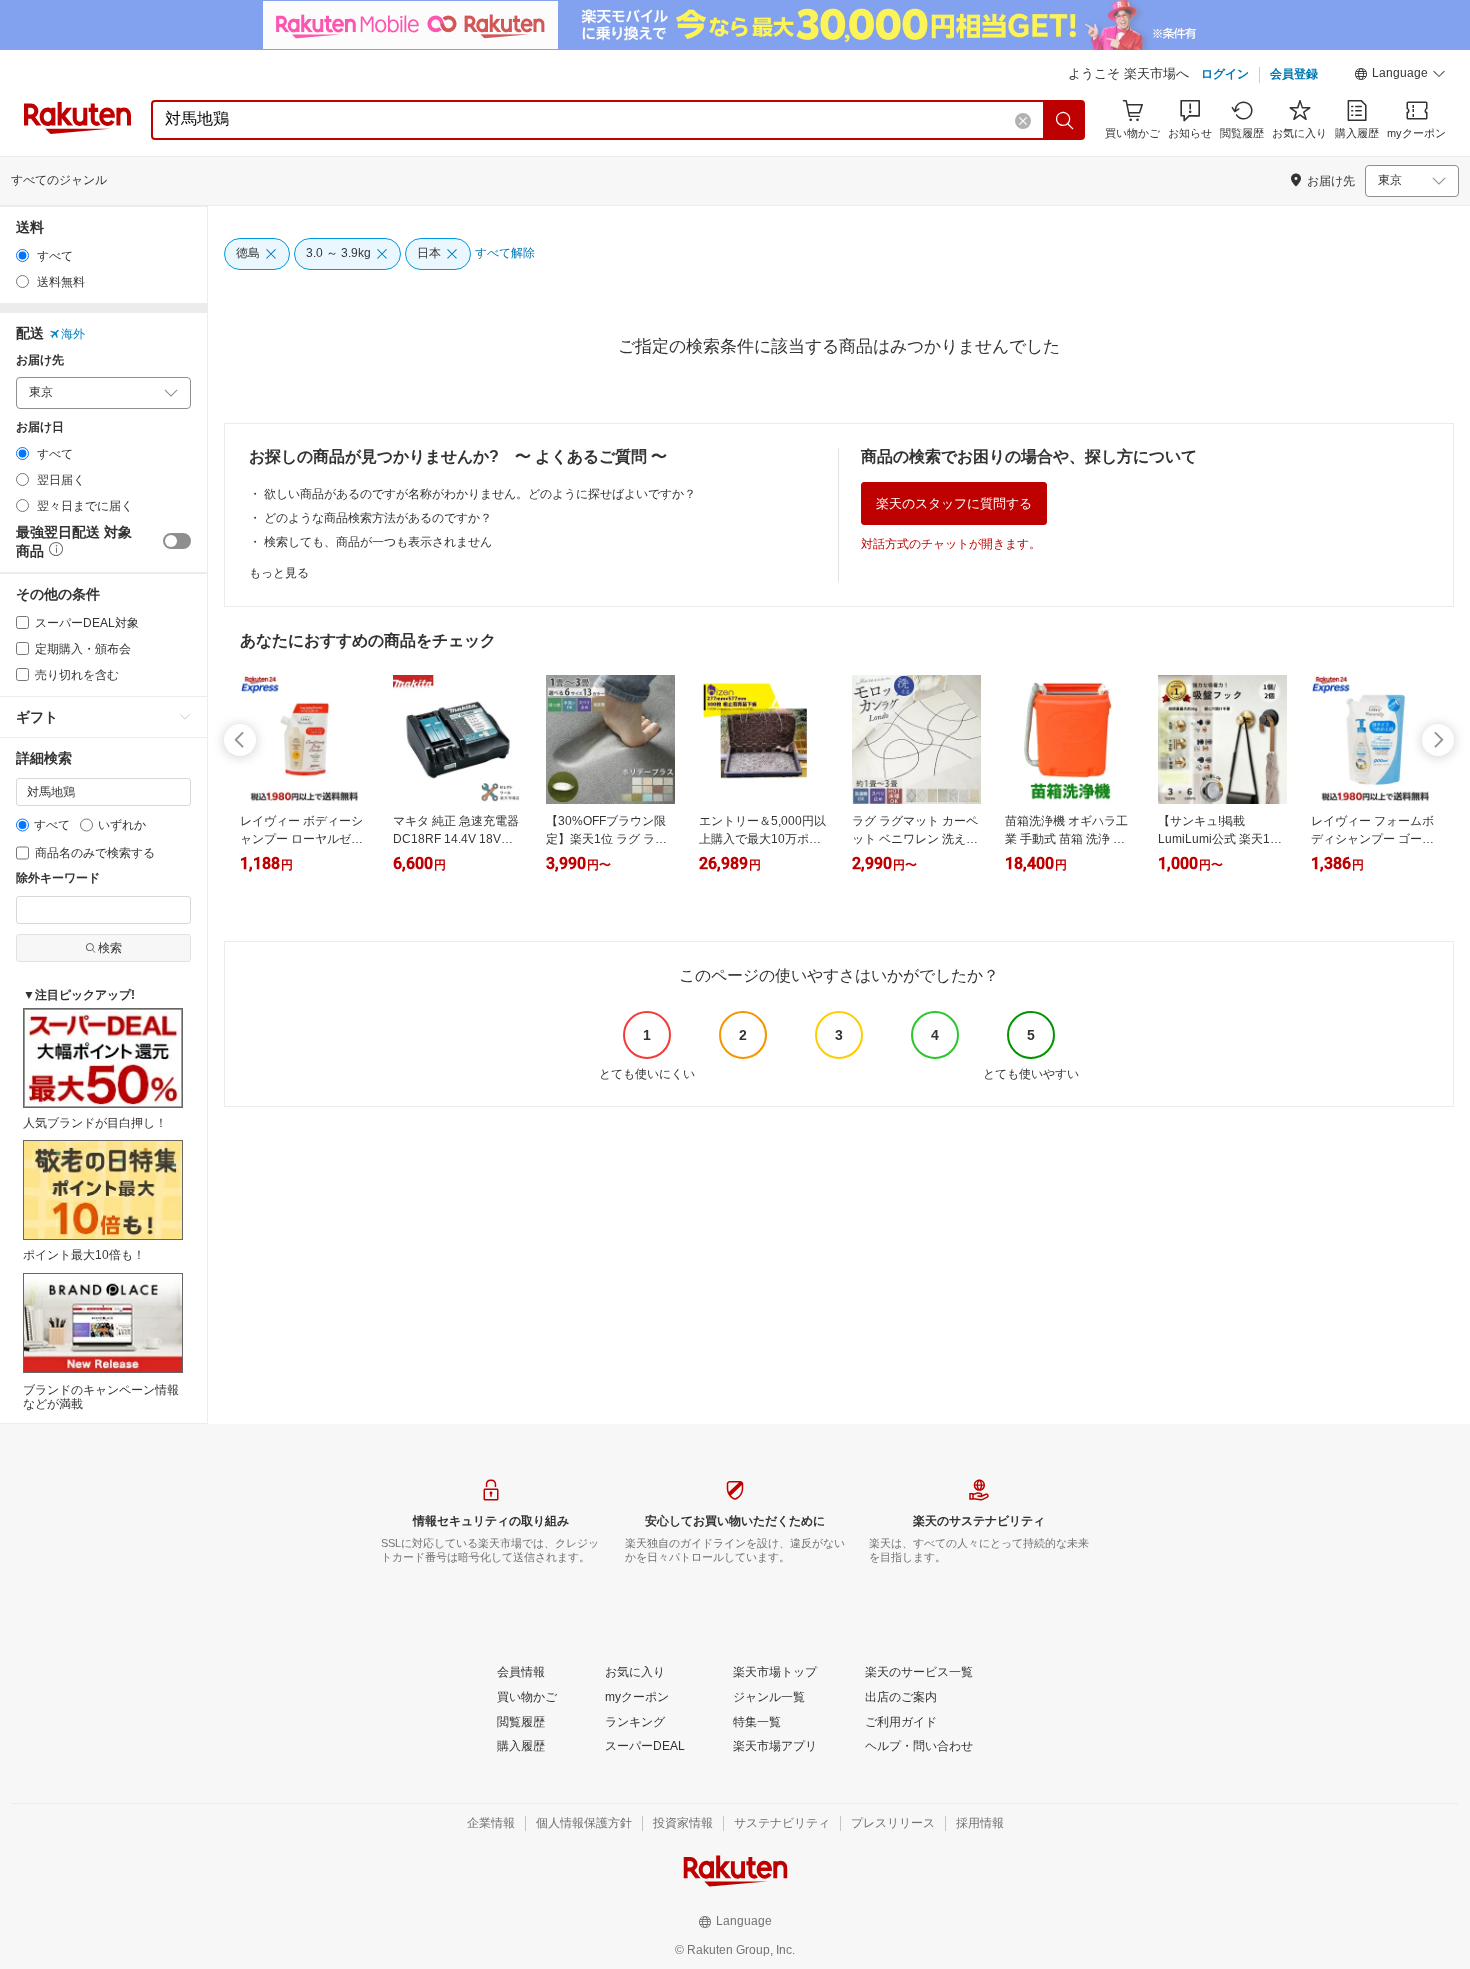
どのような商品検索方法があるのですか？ (378, 518)
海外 (73, 334)
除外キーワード (58, 878)
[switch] (177, 541)
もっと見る (279, 573)
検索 (110, 948)
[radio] (22, 255)
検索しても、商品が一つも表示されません (378, 542)
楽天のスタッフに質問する (954, 503)
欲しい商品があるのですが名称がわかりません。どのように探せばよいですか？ (480, 494)
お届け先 (40, 360)
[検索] (1065, 120)
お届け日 (40, 427)
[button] (1400, 76)
